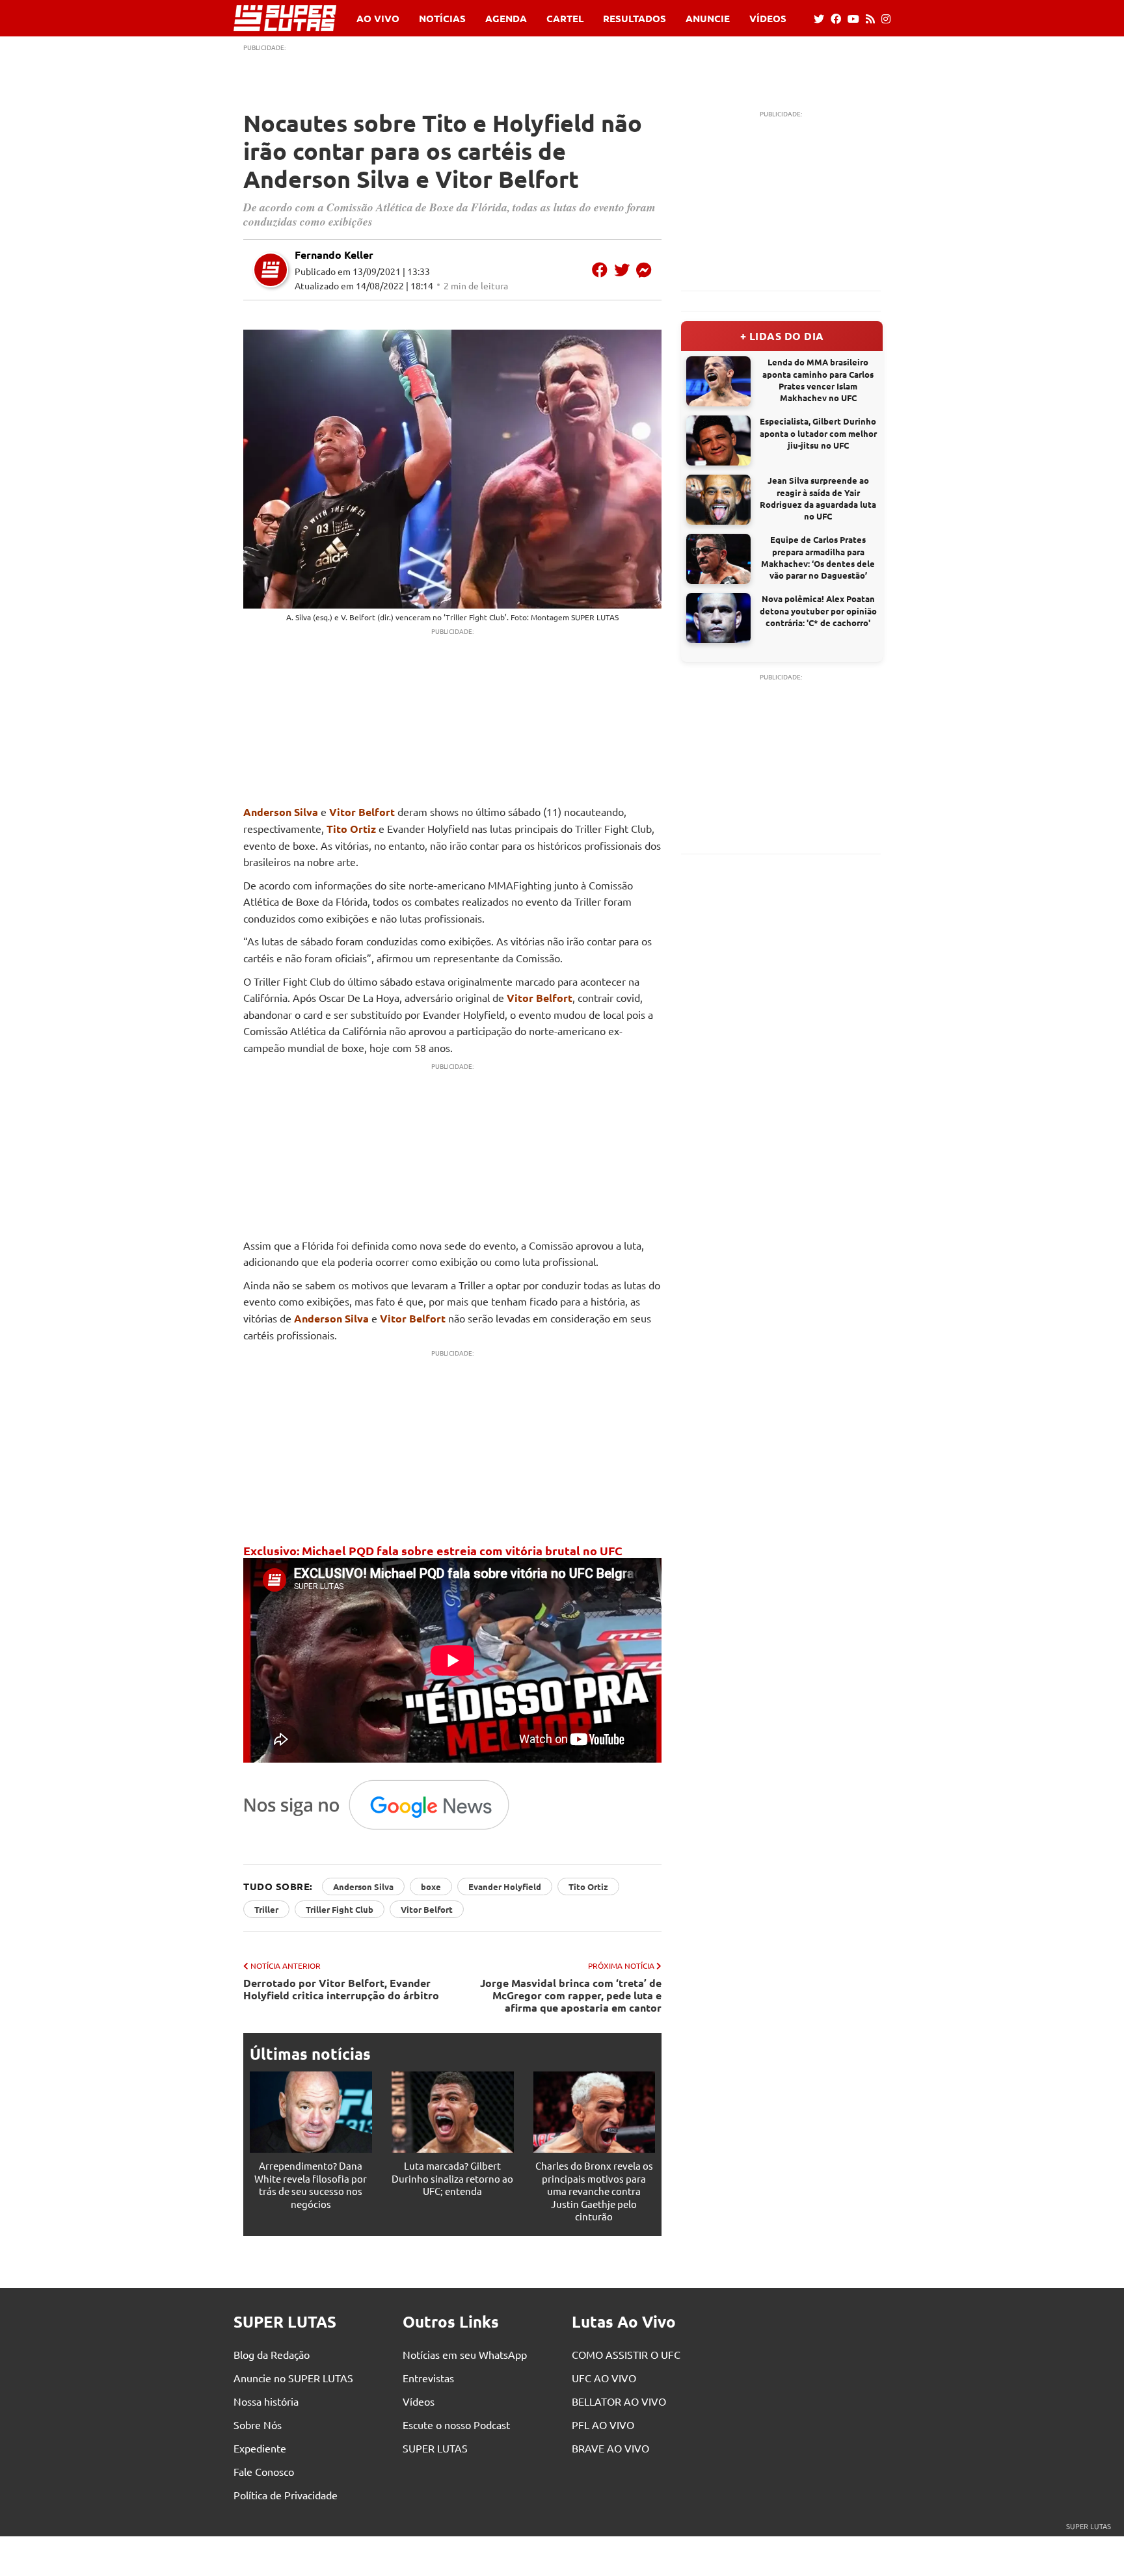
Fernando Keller (334, 255)
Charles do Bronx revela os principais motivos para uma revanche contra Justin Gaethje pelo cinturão (594, 2191)
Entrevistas (428, 2378)
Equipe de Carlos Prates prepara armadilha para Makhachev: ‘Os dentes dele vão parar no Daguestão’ (818, 557)
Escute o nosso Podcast (456, 2425)
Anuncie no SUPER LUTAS (293, 2378)
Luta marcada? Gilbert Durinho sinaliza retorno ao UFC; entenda (452, 2178)
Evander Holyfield (505, 1886)
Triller (266, 1909)
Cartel (565, 19)
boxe (431, 1886)
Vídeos (768, 19)
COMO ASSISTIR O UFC (626, 2354)
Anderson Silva (281, 812)
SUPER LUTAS (435, 2448)
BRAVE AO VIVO (610, 2448)
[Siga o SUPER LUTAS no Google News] (383, 1829)
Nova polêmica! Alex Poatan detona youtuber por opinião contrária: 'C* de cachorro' (818, 610)
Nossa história (266, 2401)
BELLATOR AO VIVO (619, 2401)
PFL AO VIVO (603, 2425)
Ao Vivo (378, 19)
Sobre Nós (258, 2425)
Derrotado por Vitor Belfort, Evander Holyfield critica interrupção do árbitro (341, 1989)
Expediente (260, 2448)
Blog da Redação (272, 2354)
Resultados (635, 19)
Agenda (506, 19)
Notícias (442, 19)
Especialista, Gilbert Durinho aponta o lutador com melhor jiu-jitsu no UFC (818, 433)
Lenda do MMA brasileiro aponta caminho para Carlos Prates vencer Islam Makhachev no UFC (818, 380)
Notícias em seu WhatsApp (465, 2354)
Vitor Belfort (362, 812)
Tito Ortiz (351, 829)
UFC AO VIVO (604, 2378)
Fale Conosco (264, 2471)
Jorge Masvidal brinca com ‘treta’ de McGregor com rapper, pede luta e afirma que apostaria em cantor (571, 1995)
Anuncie (708, 19)
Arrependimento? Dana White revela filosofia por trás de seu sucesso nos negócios (311, 2185)
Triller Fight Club (340, 1909)
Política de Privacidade (286, 2495)
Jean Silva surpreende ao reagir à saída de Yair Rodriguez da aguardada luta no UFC (818, 498)
